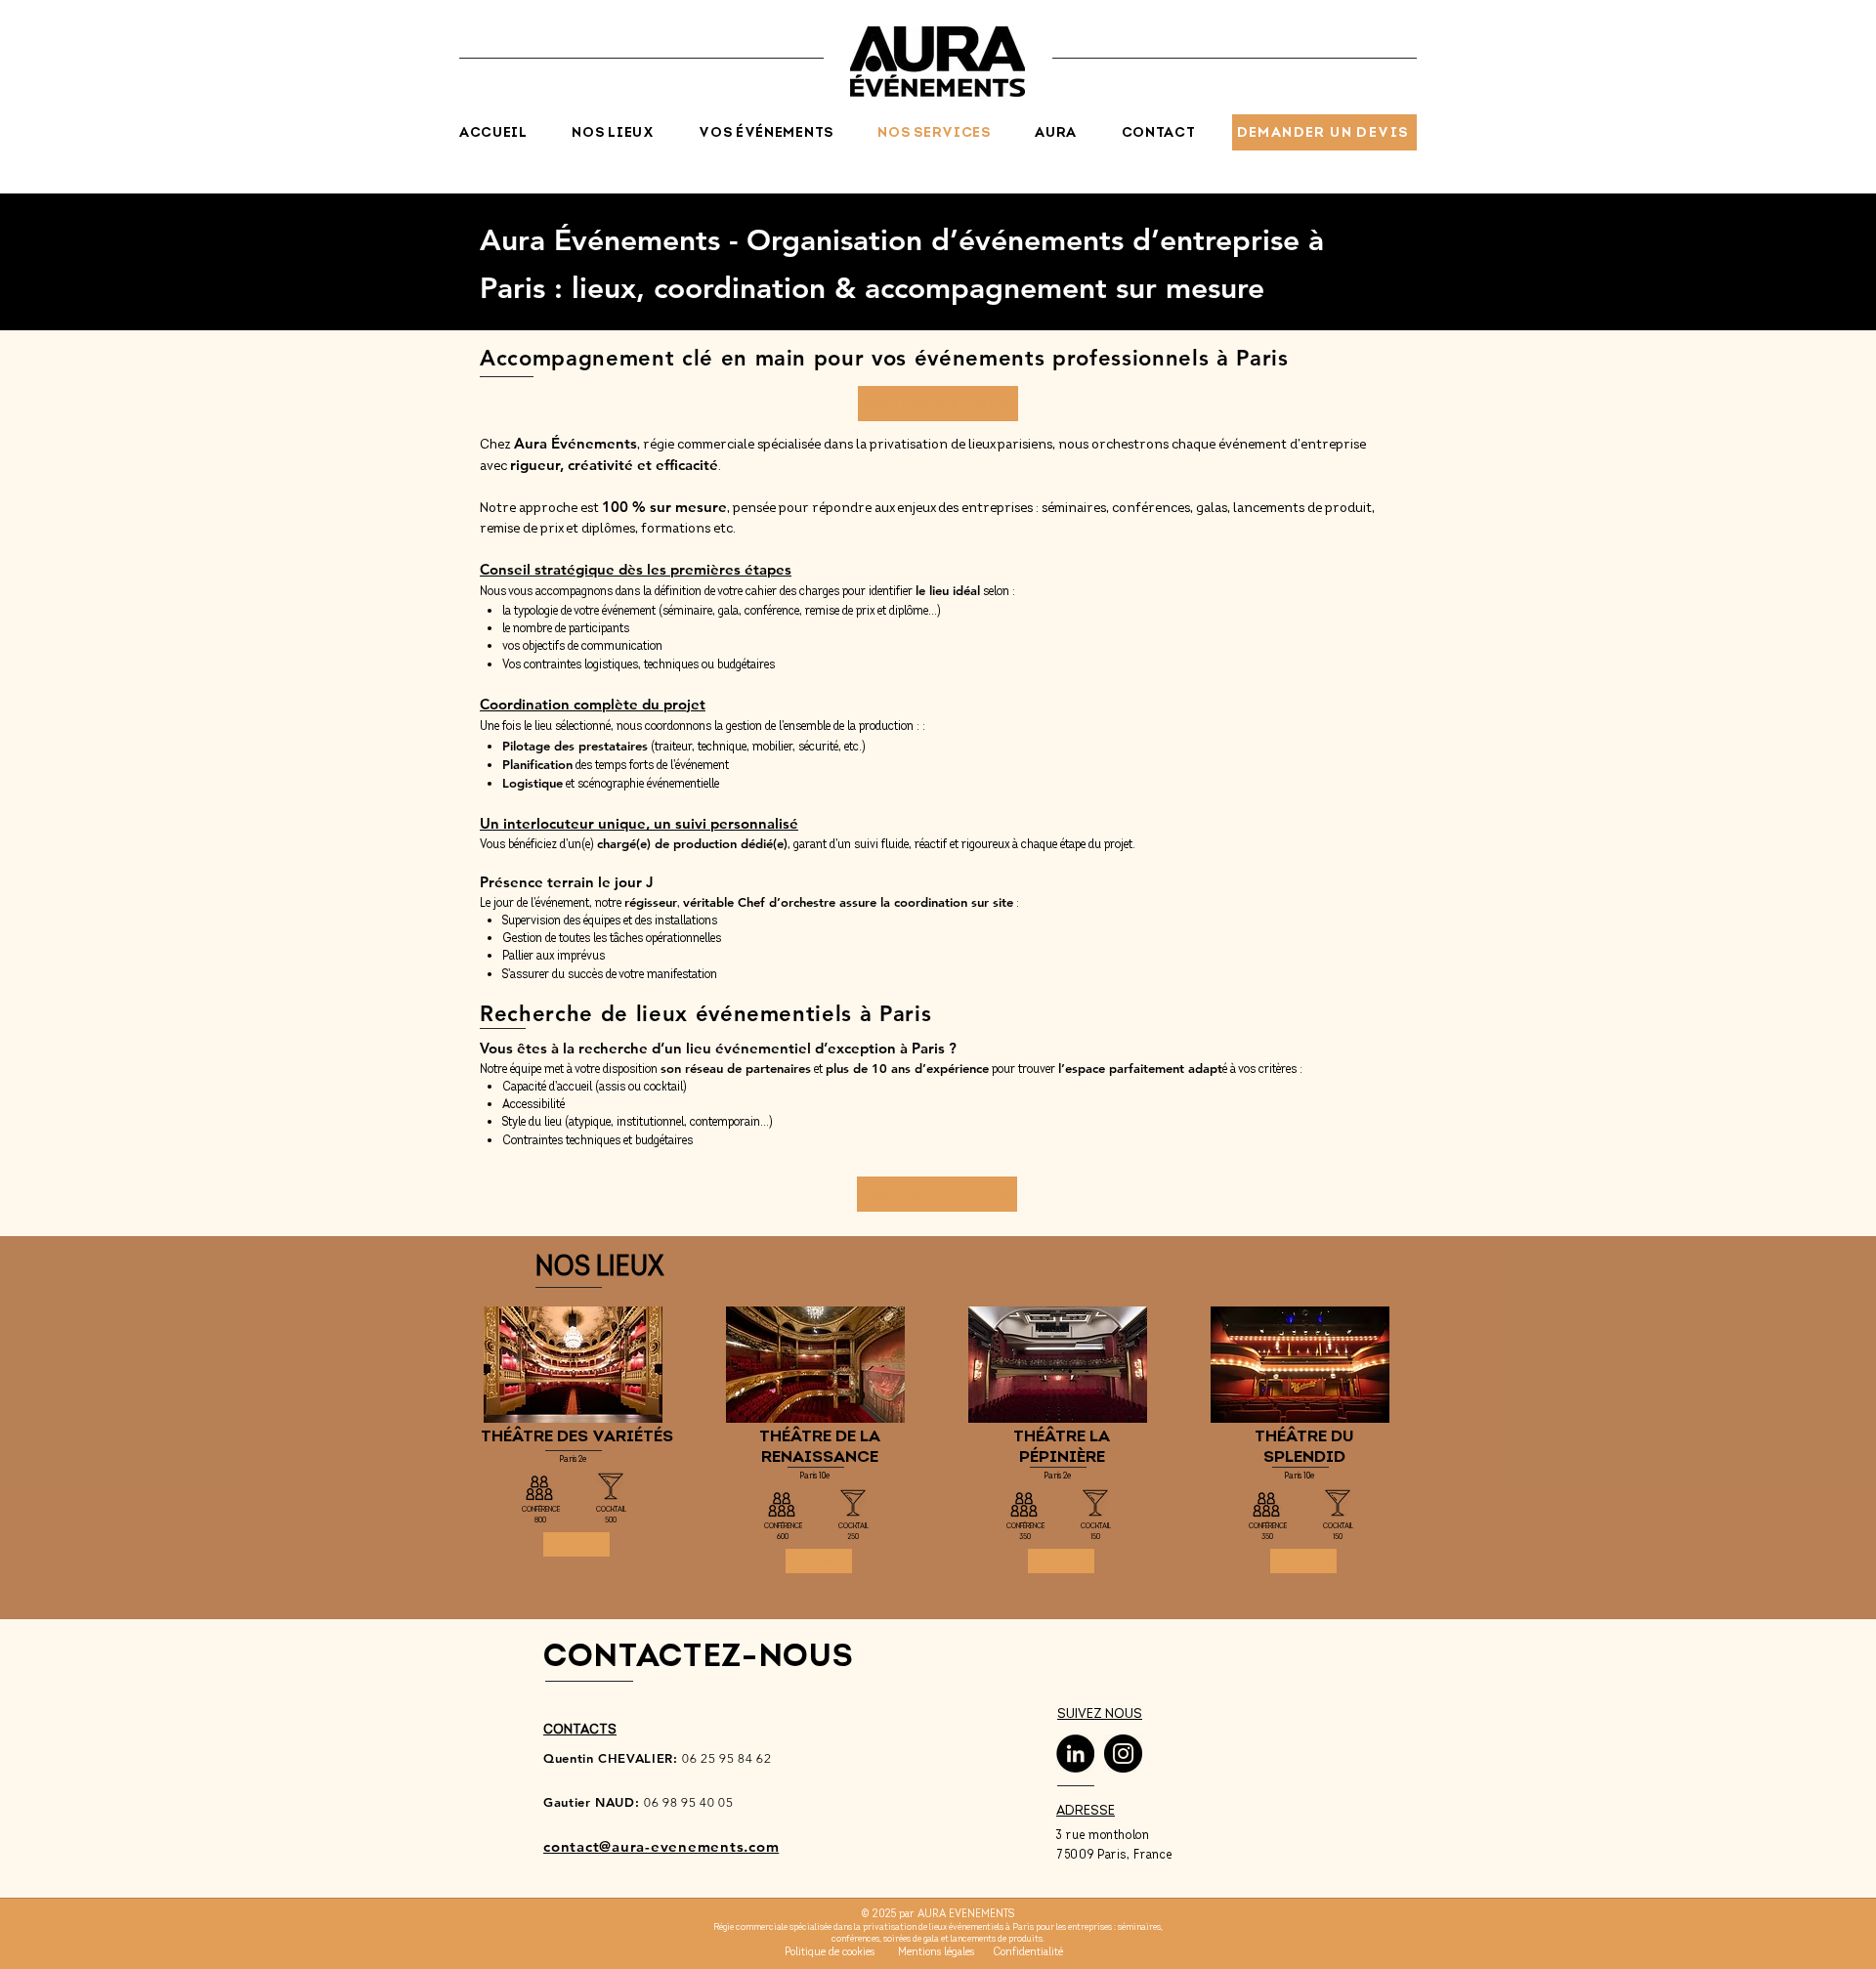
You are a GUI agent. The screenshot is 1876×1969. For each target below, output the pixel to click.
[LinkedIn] (1075, 1754)
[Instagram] (1123, 1754)
